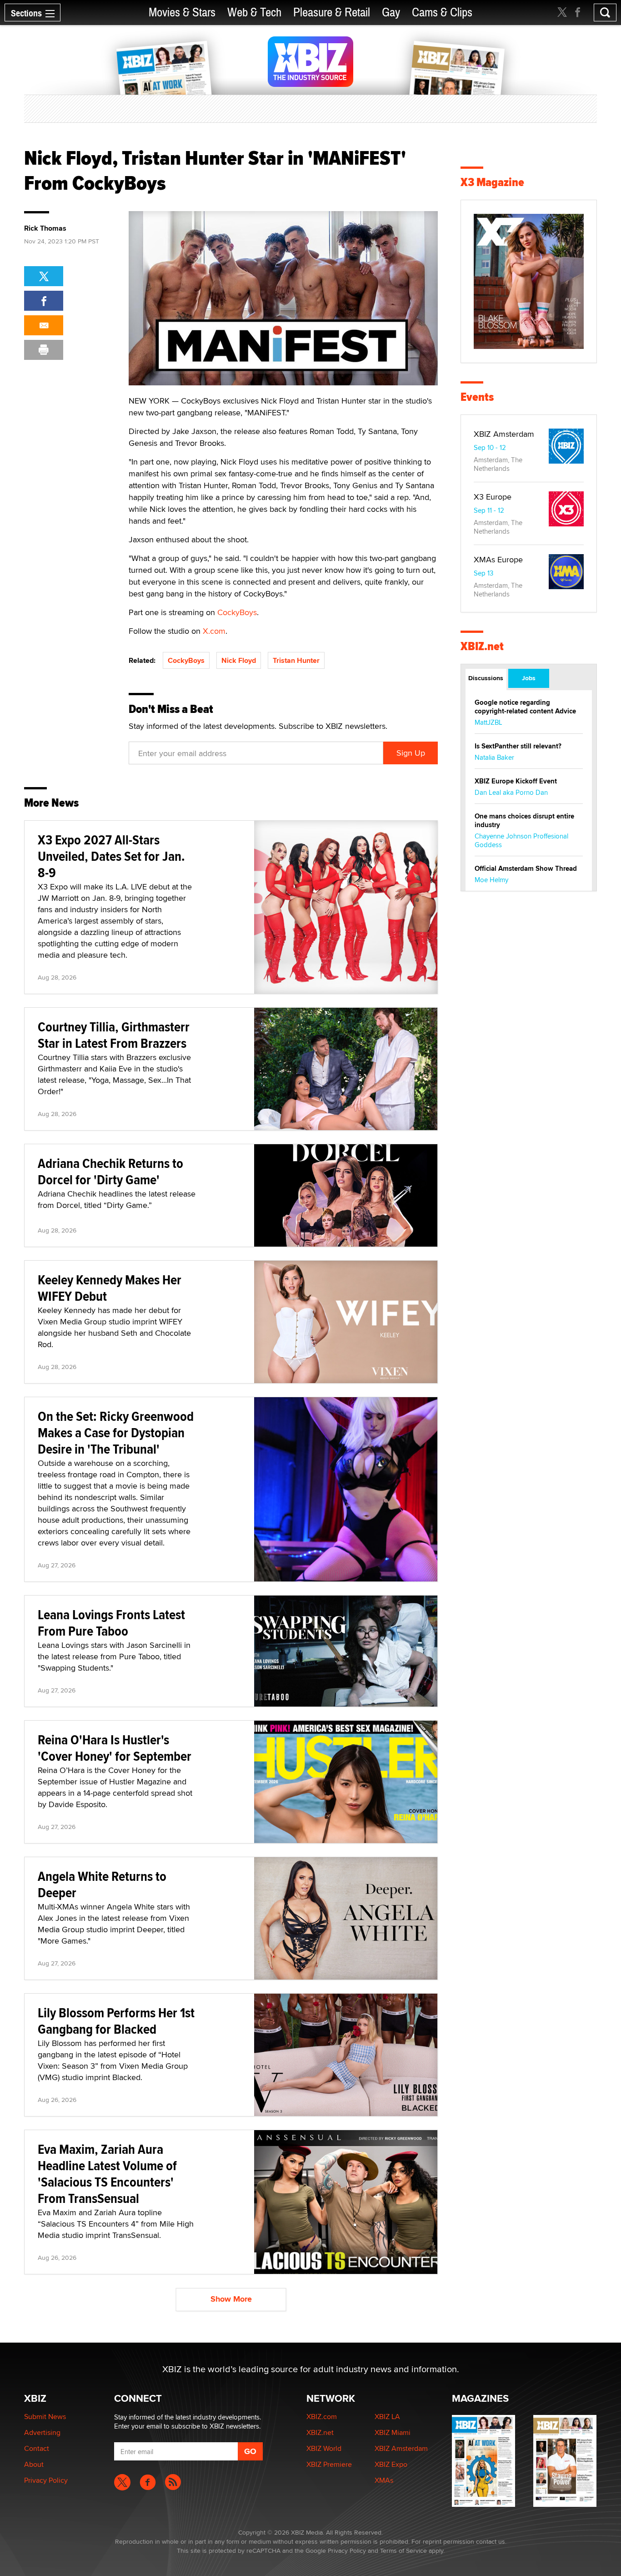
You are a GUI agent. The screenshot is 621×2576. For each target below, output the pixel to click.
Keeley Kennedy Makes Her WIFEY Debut (110, 1288)
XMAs (384, 2480)
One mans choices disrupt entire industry (524, 821)
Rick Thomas (45, 228)
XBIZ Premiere (329, 2464)
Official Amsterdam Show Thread (526, 869)
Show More (231, 2299)
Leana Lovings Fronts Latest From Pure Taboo (111, 1623)
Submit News (45, 2417)
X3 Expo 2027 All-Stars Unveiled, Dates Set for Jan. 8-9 (111, 856)
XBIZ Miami (393, 2432)
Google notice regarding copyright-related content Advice (525, 707)
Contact (37, 2448)
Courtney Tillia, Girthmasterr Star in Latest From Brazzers (114, 1035)
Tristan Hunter (296, 660)
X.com (214, 631)
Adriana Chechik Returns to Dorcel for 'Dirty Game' (110, 1171)
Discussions (486, 678)
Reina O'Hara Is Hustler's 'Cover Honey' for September (115, 1748)
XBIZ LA (387, 2417)
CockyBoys (237, 612)
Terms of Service (403, 2551)
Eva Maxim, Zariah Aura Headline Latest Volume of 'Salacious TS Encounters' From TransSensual (107, 2174)
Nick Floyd (239, 660)
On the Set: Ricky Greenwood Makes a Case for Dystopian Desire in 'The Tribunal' (116, 1432)
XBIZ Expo (391, 2464)
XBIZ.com (322, 2417)
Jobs (529, 678)
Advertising (42, 2432)
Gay (391, 13)
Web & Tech (254, 13)
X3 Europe (493, 497)
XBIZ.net (482, 646)
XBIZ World (324, 2448)
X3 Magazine (492, 182)
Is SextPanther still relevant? (518, 746)
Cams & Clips (442, 13)
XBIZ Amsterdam (504, 434)
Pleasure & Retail (332, 13)
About (34, 2464)
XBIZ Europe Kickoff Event (516, 781)
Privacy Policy (46, 2480)
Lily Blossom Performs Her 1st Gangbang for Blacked (116, 2021)
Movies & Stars (182, 13)
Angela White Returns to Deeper (102, 1884)
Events (477, 397)
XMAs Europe (498, 559)
